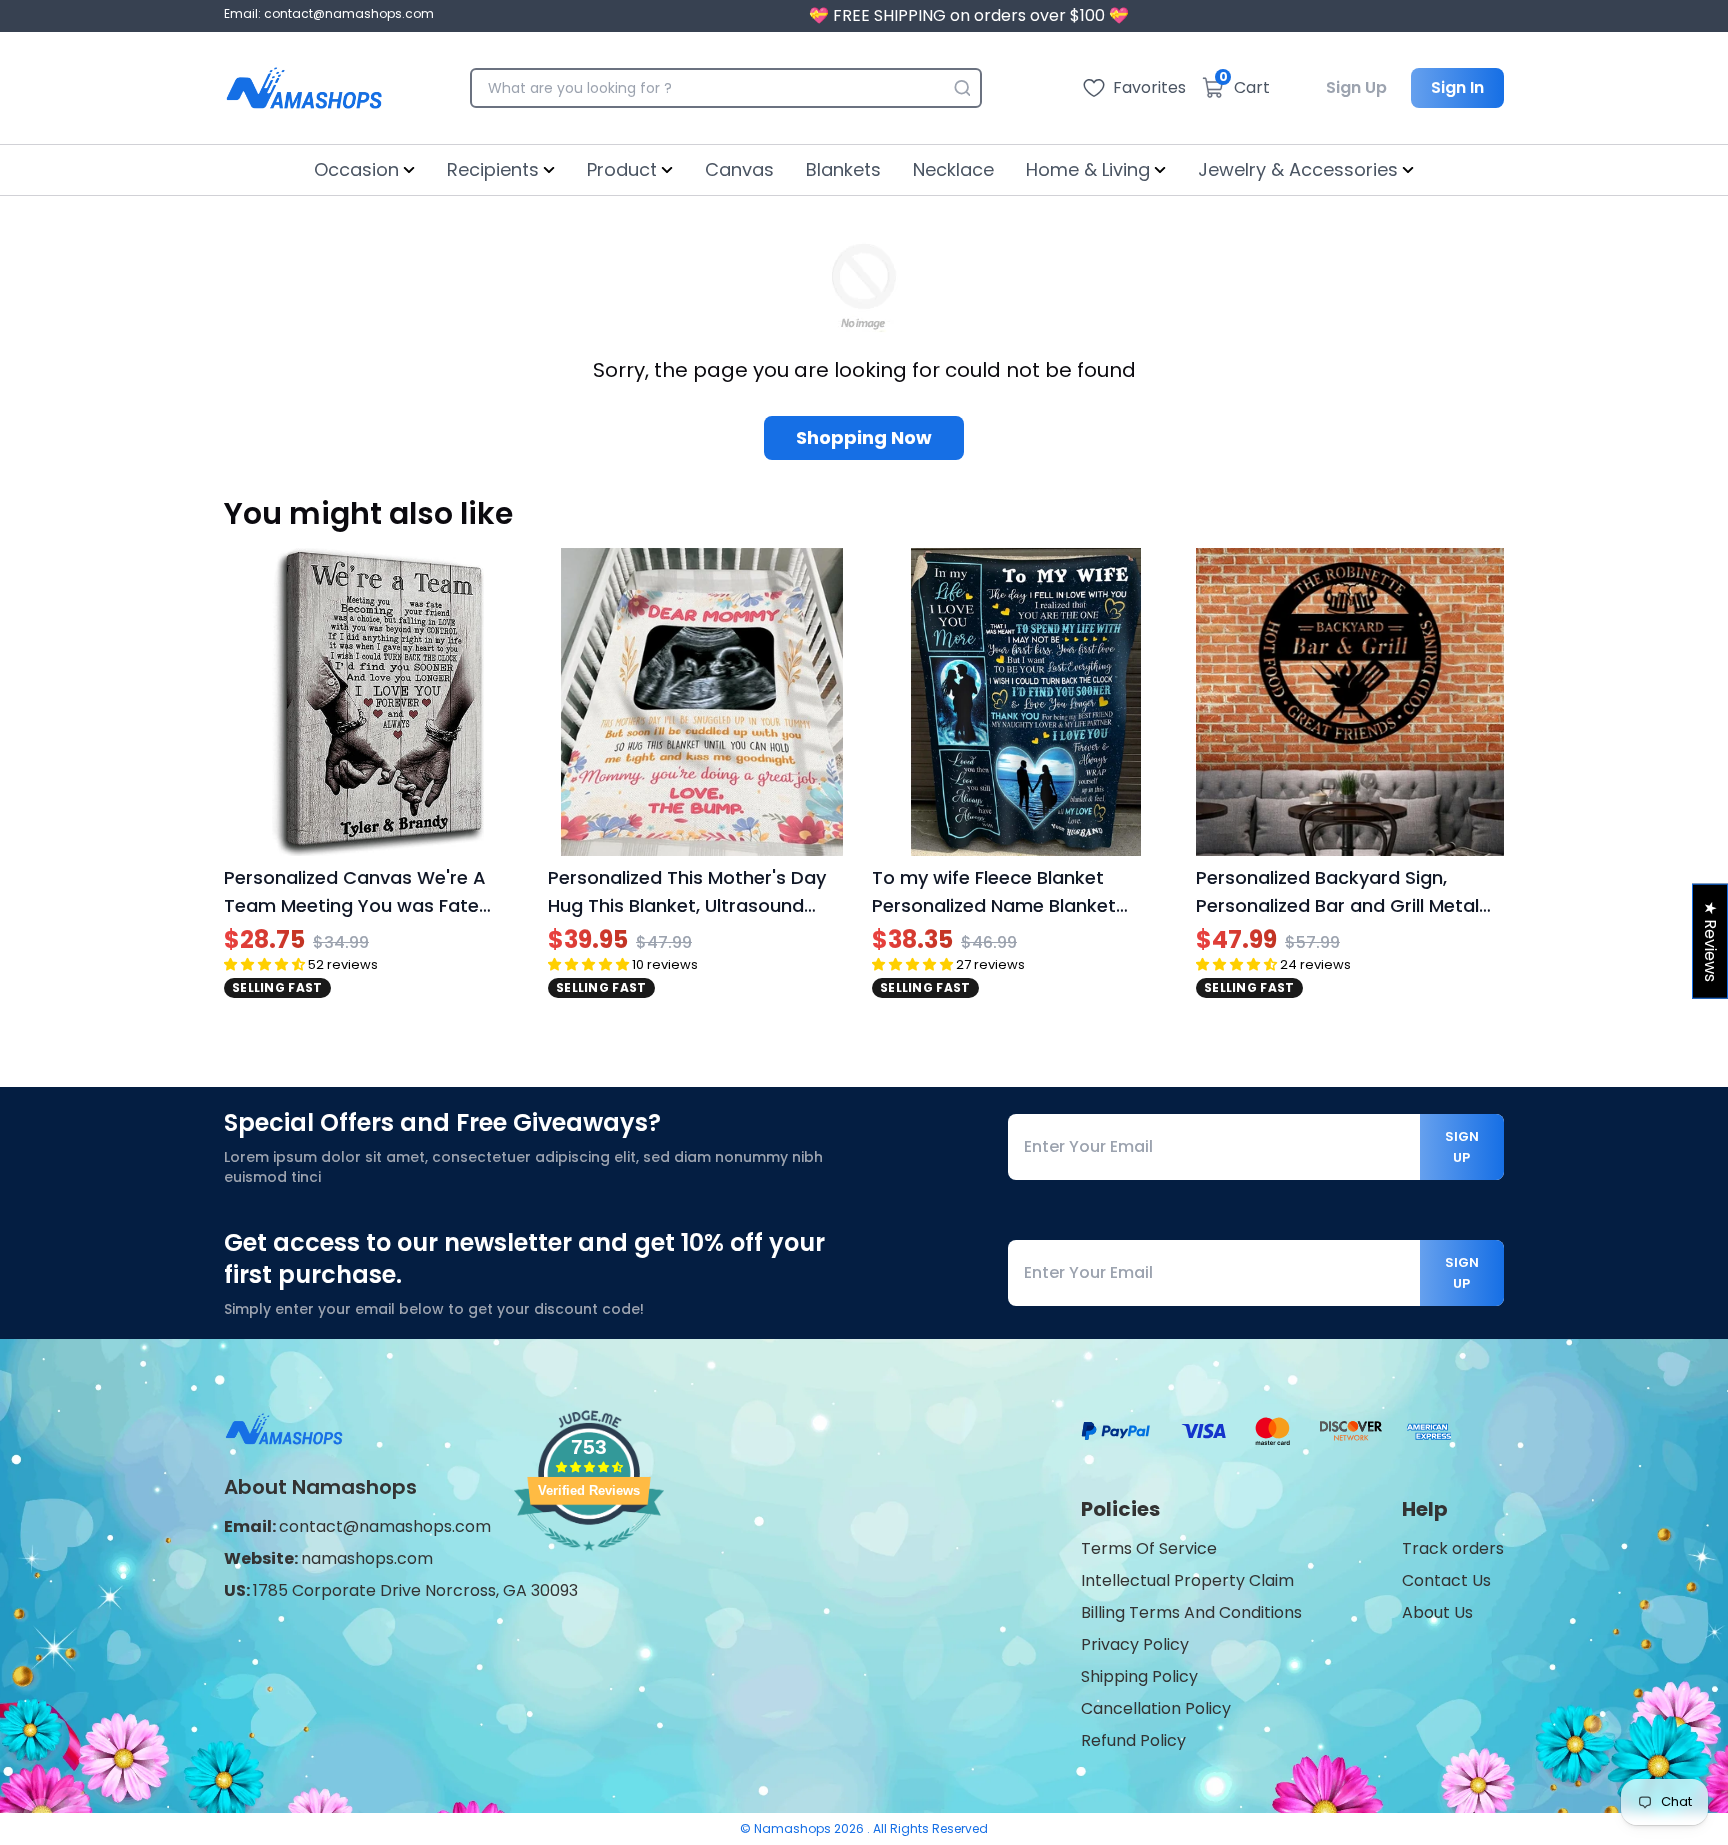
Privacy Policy (1135, 1644)
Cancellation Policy (1156, 1708)
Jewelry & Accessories (1298, 169)
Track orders (1453, 1548)
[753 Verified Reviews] (589, 1560)
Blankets (843, 169)
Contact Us (1446, 1580)
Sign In (1457, 87)
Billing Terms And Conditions (1191, 1612)
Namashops (794, 1828)
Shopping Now (864, 437)
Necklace (953, 169)
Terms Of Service (1149, 1548)
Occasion (356, 169)
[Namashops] (304, 88)
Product (622, 169)
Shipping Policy (1139, 1676)
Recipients (493, 169)
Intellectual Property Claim (1187, 1580)
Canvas (739, 169)
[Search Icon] (962, 88)
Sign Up (1356, 87)
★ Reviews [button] (1710, 940)
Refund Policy (1133, 1740)
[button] (264, 964)
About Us (1437, 1612)
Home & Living (1088, 169)
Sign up (1462, 1147)
